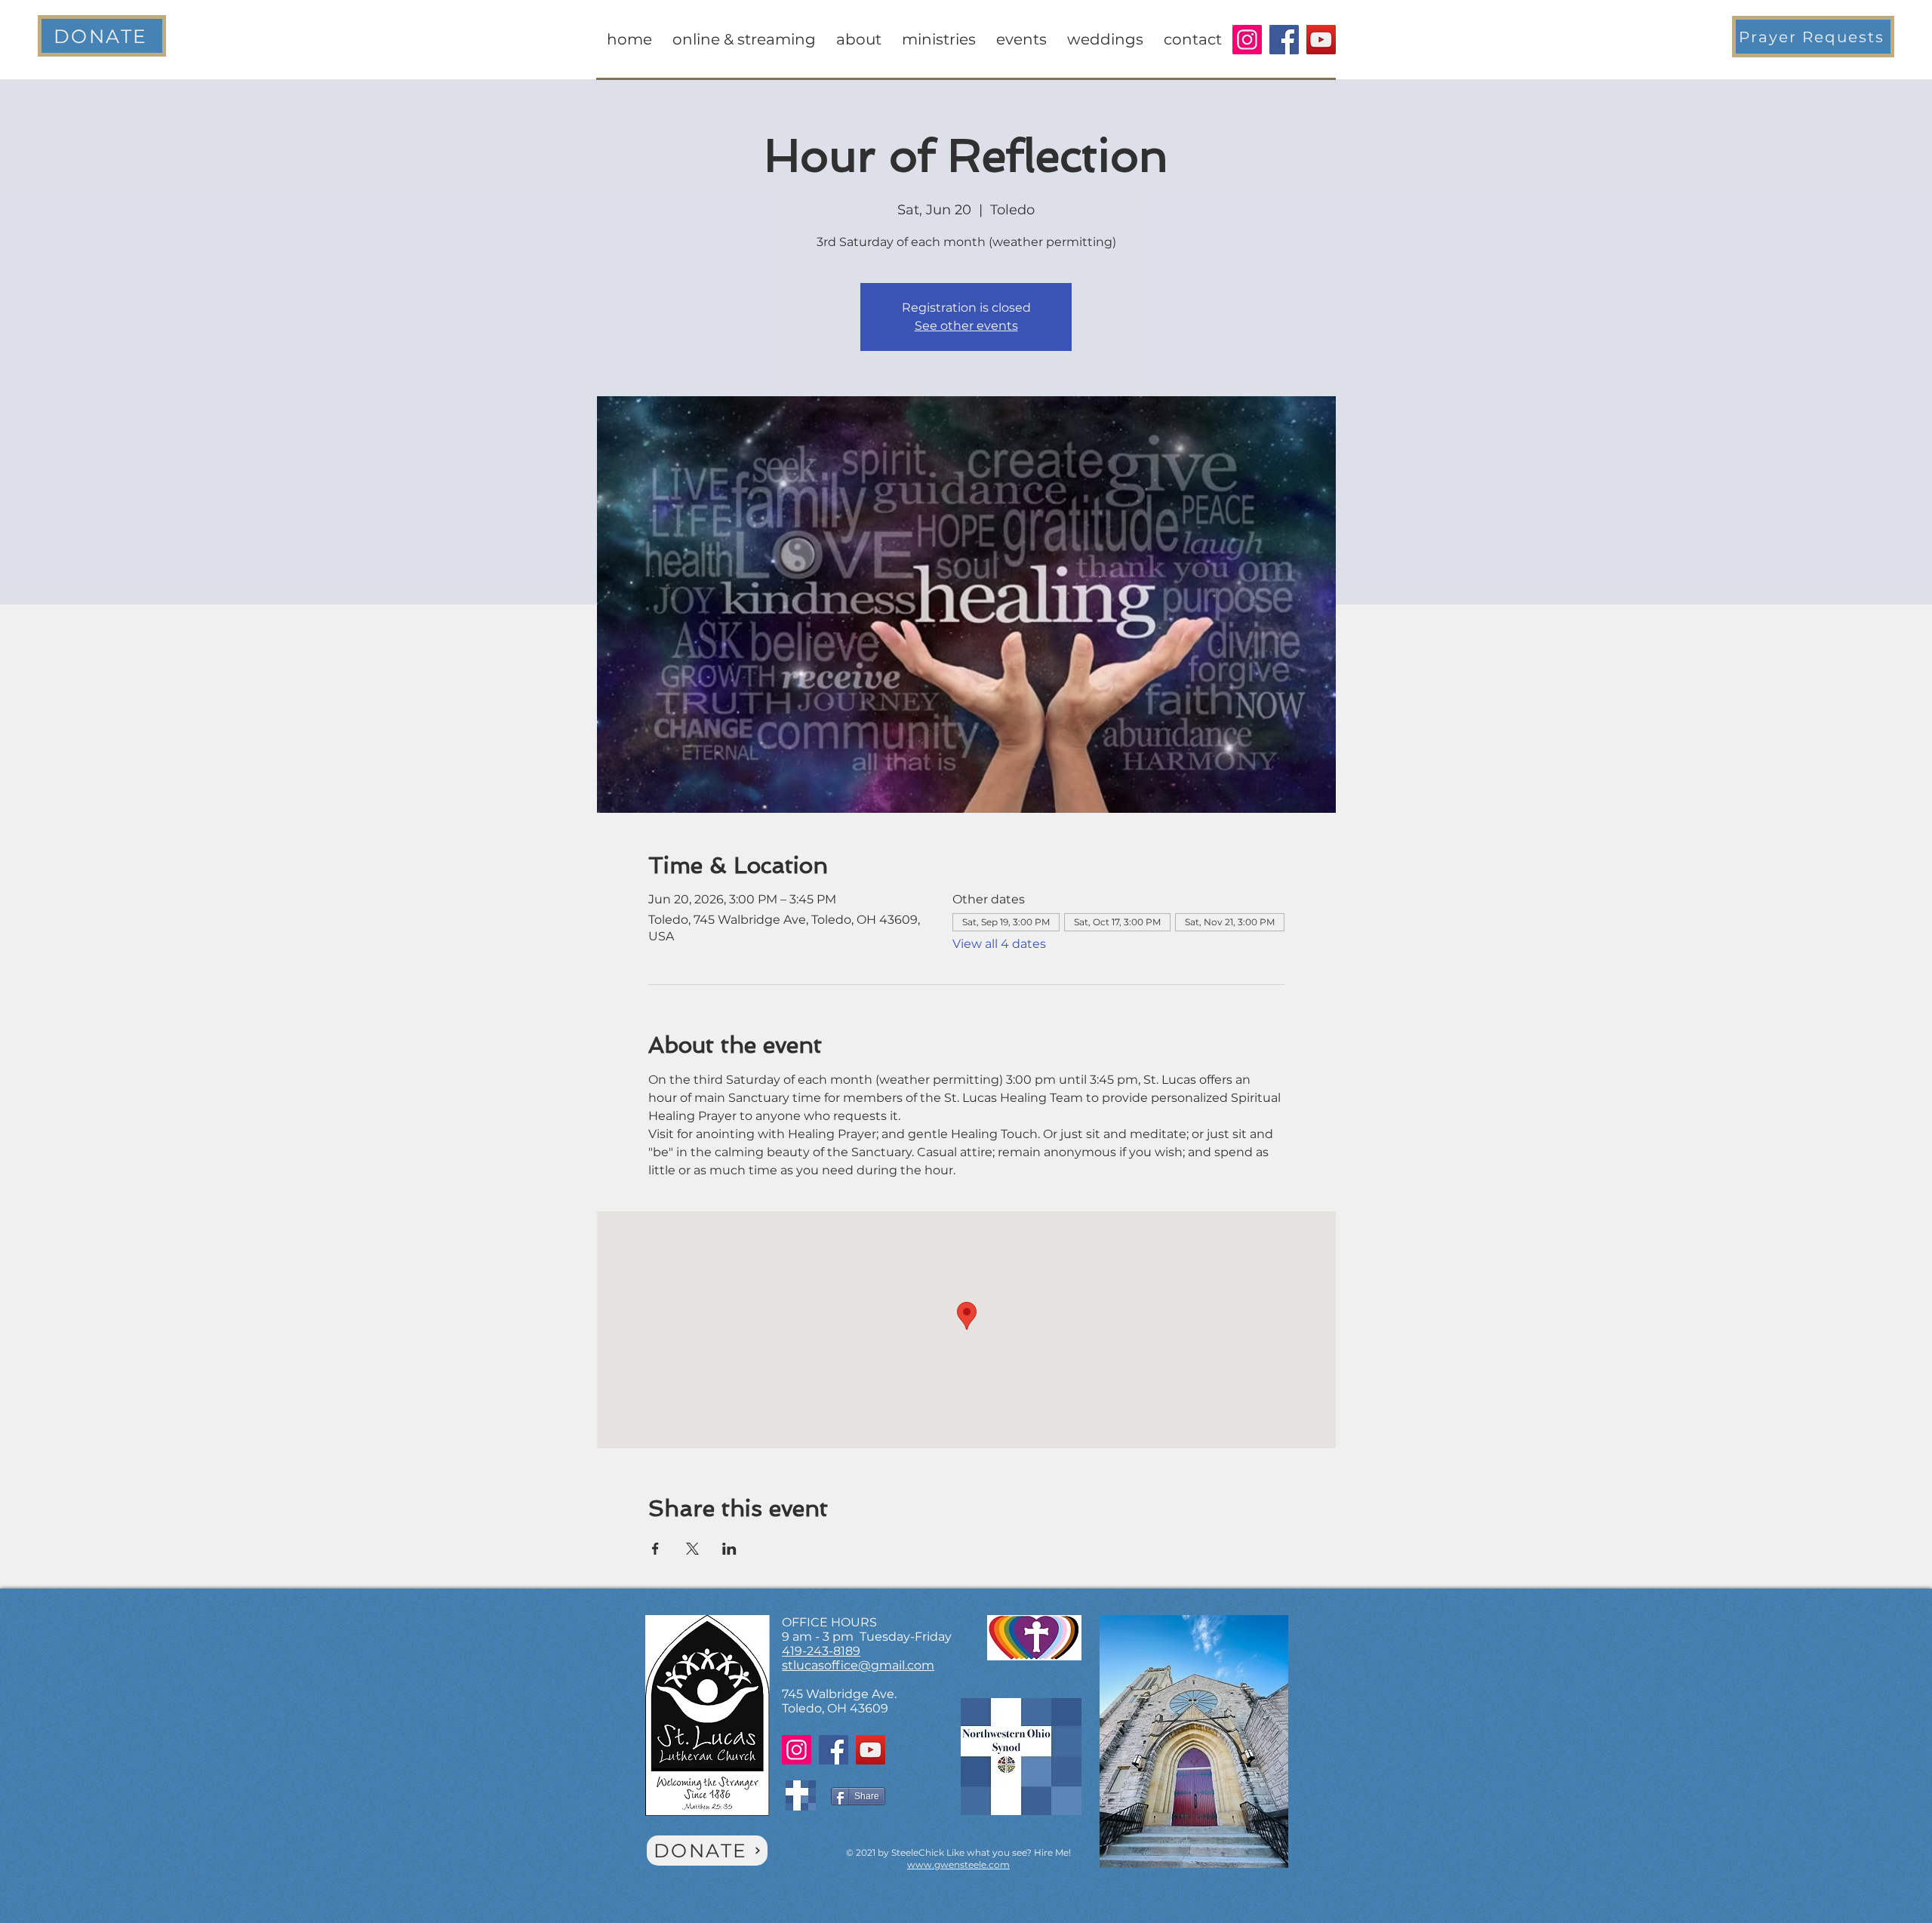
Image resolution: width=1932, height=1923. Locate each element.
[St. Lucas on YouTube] (1321, 40)
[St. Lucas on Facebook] (1284, 40)
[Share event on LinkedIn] (729, 1549)
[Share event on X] (692, 1549)
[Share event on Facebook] (655, 1549)
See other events (966, 326)
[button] (1813, 37)
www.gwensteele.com (958, 1865)
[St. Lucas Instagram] (1247, 40)
